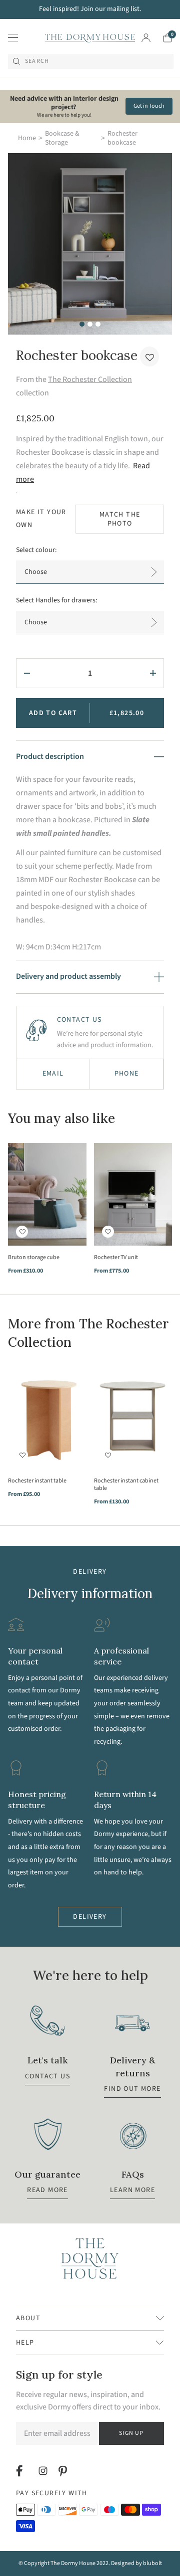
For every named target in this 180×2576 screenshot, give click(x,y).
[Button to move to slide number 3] (98, 324)
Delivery (90, 1917)
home (27, 138)
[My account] (146, 38)
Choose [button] (36, 572)
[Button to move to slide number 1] (82, 324)
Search (37, 61)
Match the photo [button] (120, 519)
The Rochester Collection (90, 379)
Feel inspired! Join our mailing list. (90, 9)
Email (53, 1074)
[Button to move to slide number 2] (90, 324)
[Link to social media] (21, 2471)
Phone (127, 1074)
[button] (149, 357)
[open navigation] (13, 38)
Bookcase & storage (62, 138)
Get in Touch (149, 106)
